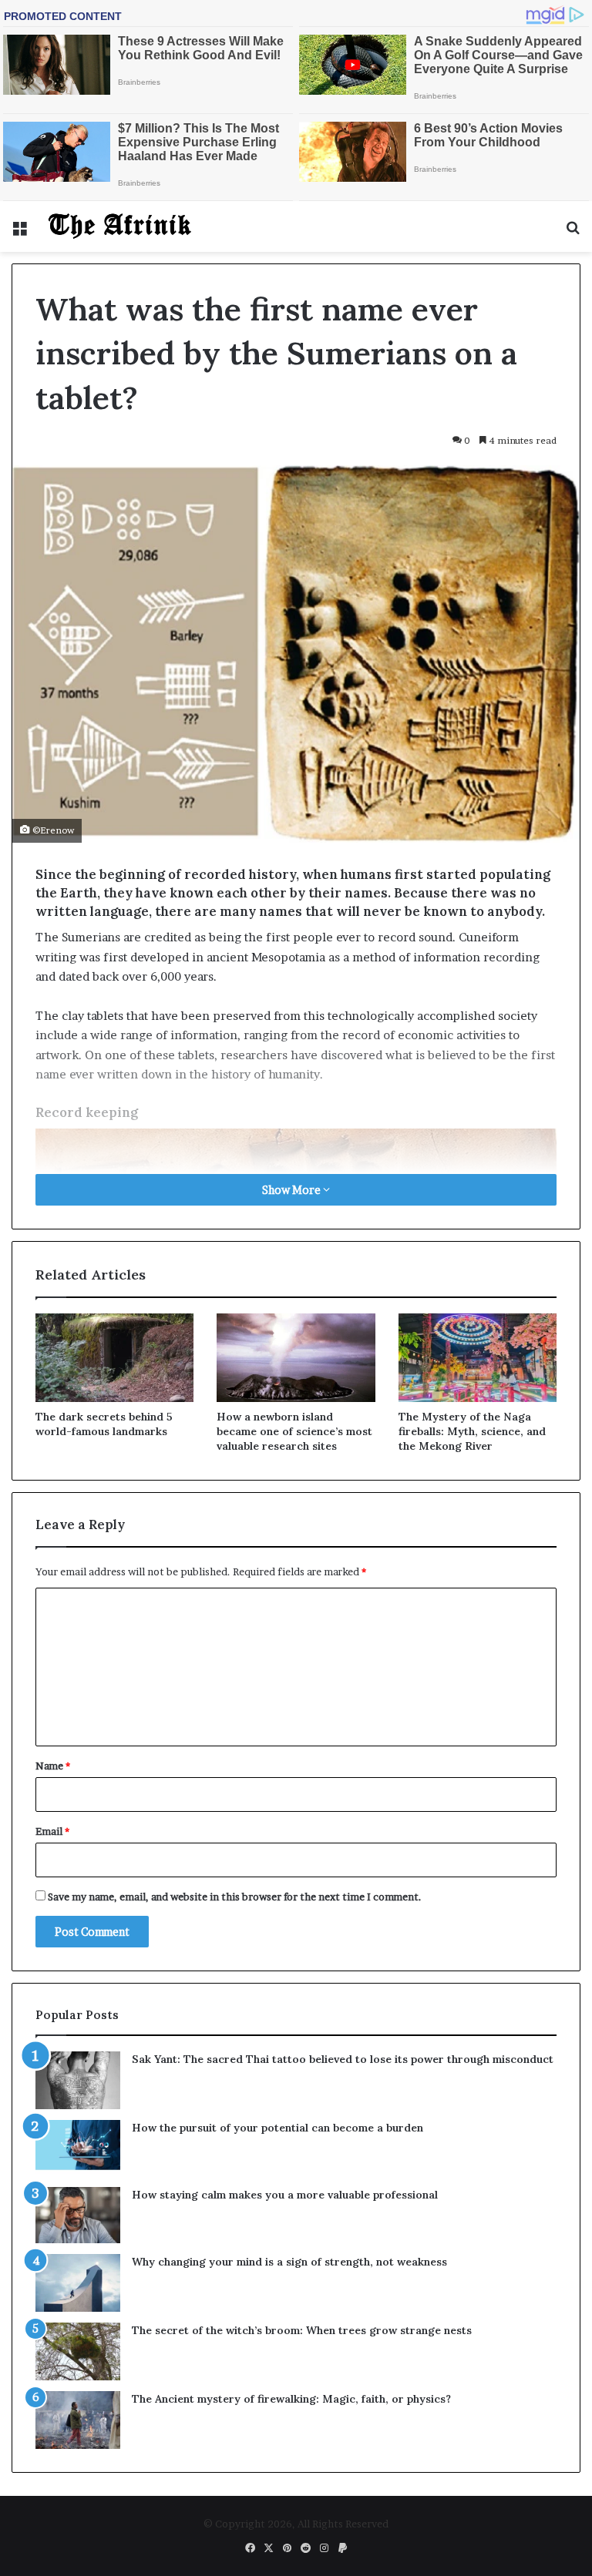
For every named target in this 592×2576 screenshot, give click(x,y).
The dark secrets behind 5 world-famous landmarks (104, 1424)
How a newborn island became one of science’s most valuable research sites (294, 1431)
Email (52, 1831)
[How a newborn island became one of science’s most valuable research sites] (296, 1358)
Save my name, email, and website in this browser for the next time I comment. (235, 1897)
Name (53, 1766)
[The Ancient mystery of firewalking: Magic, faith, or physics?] (78, 2420)
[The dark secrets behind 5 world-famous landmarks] (114, 1358)
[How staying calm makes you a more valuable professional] (78, 2215)
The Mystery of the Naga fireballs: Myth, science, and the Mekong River (472, 1431)
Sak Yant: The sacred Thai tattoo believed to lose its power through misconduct (343, 2059)
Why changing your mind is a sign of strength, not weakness (289, 2262)
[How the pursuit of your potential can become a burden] (78, 2148)
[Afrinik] (120, 226)
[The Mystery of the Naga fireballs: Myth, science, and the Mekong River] (478, 1358)
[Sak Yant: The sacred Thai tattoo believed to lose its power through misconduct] (78, 2080)
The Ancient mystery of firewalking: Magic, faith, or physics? (291, 2399)
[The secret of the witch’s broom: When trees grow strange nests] (78, 2351)
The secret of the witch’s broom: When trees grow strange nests (302, 2330)
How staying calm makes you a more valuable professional (285, 2195)
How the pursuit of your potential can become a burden (277, 2128)
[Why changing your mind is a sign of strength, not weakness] (78, 2283)
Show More (293, 1190)
